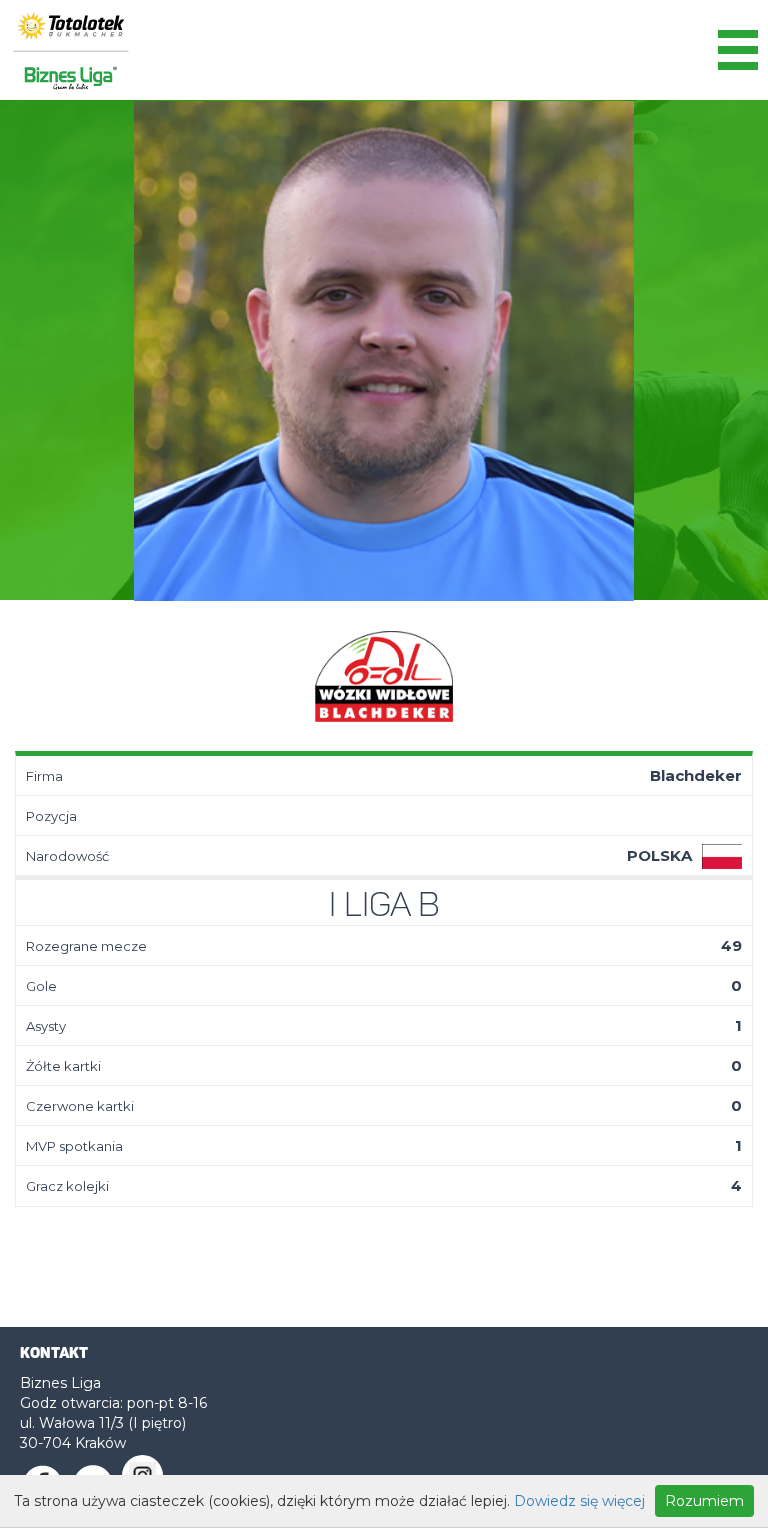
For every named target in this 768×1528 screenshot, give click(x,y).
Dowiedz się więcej (579, 1501)
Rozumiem (704, 1501)
